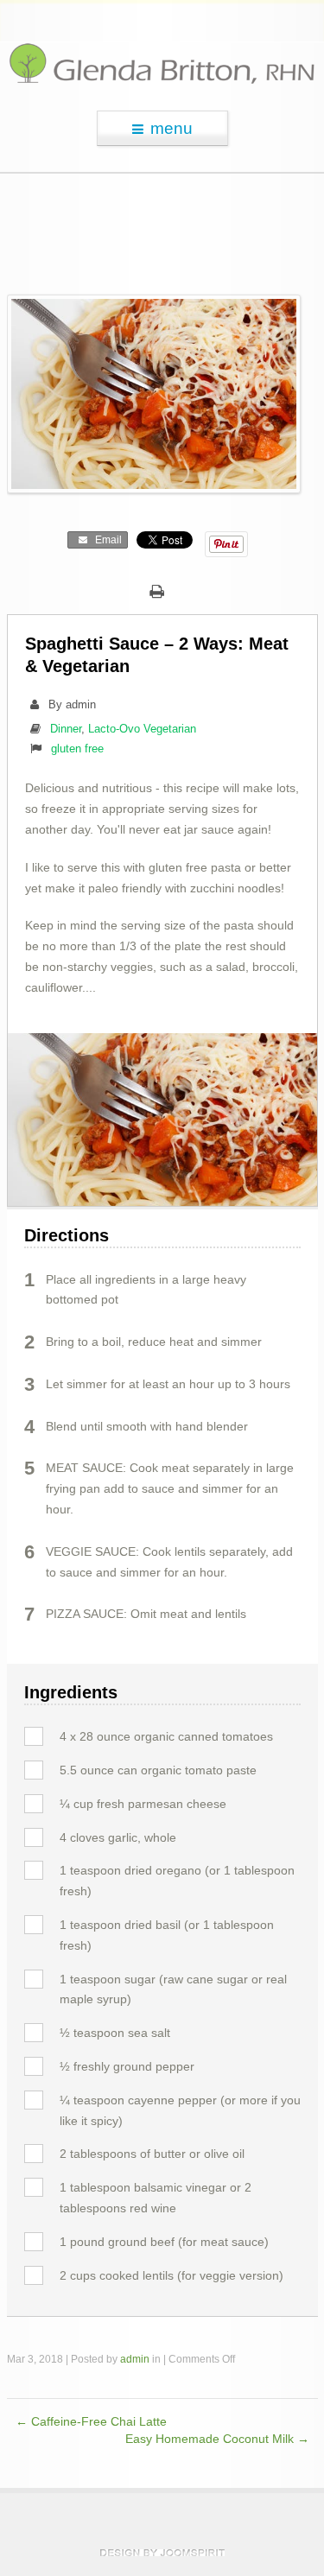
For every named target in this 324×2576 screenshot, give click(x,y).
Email (106, 540)
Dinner (66, 729)
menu (172, 128)
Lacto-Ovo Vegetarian (142, 729)
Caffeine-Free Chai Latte (91, 2422)
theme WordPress (162, 2553)
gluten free (77, 749)
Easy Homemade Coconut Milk (217, 2439)
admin (135, 2359)
